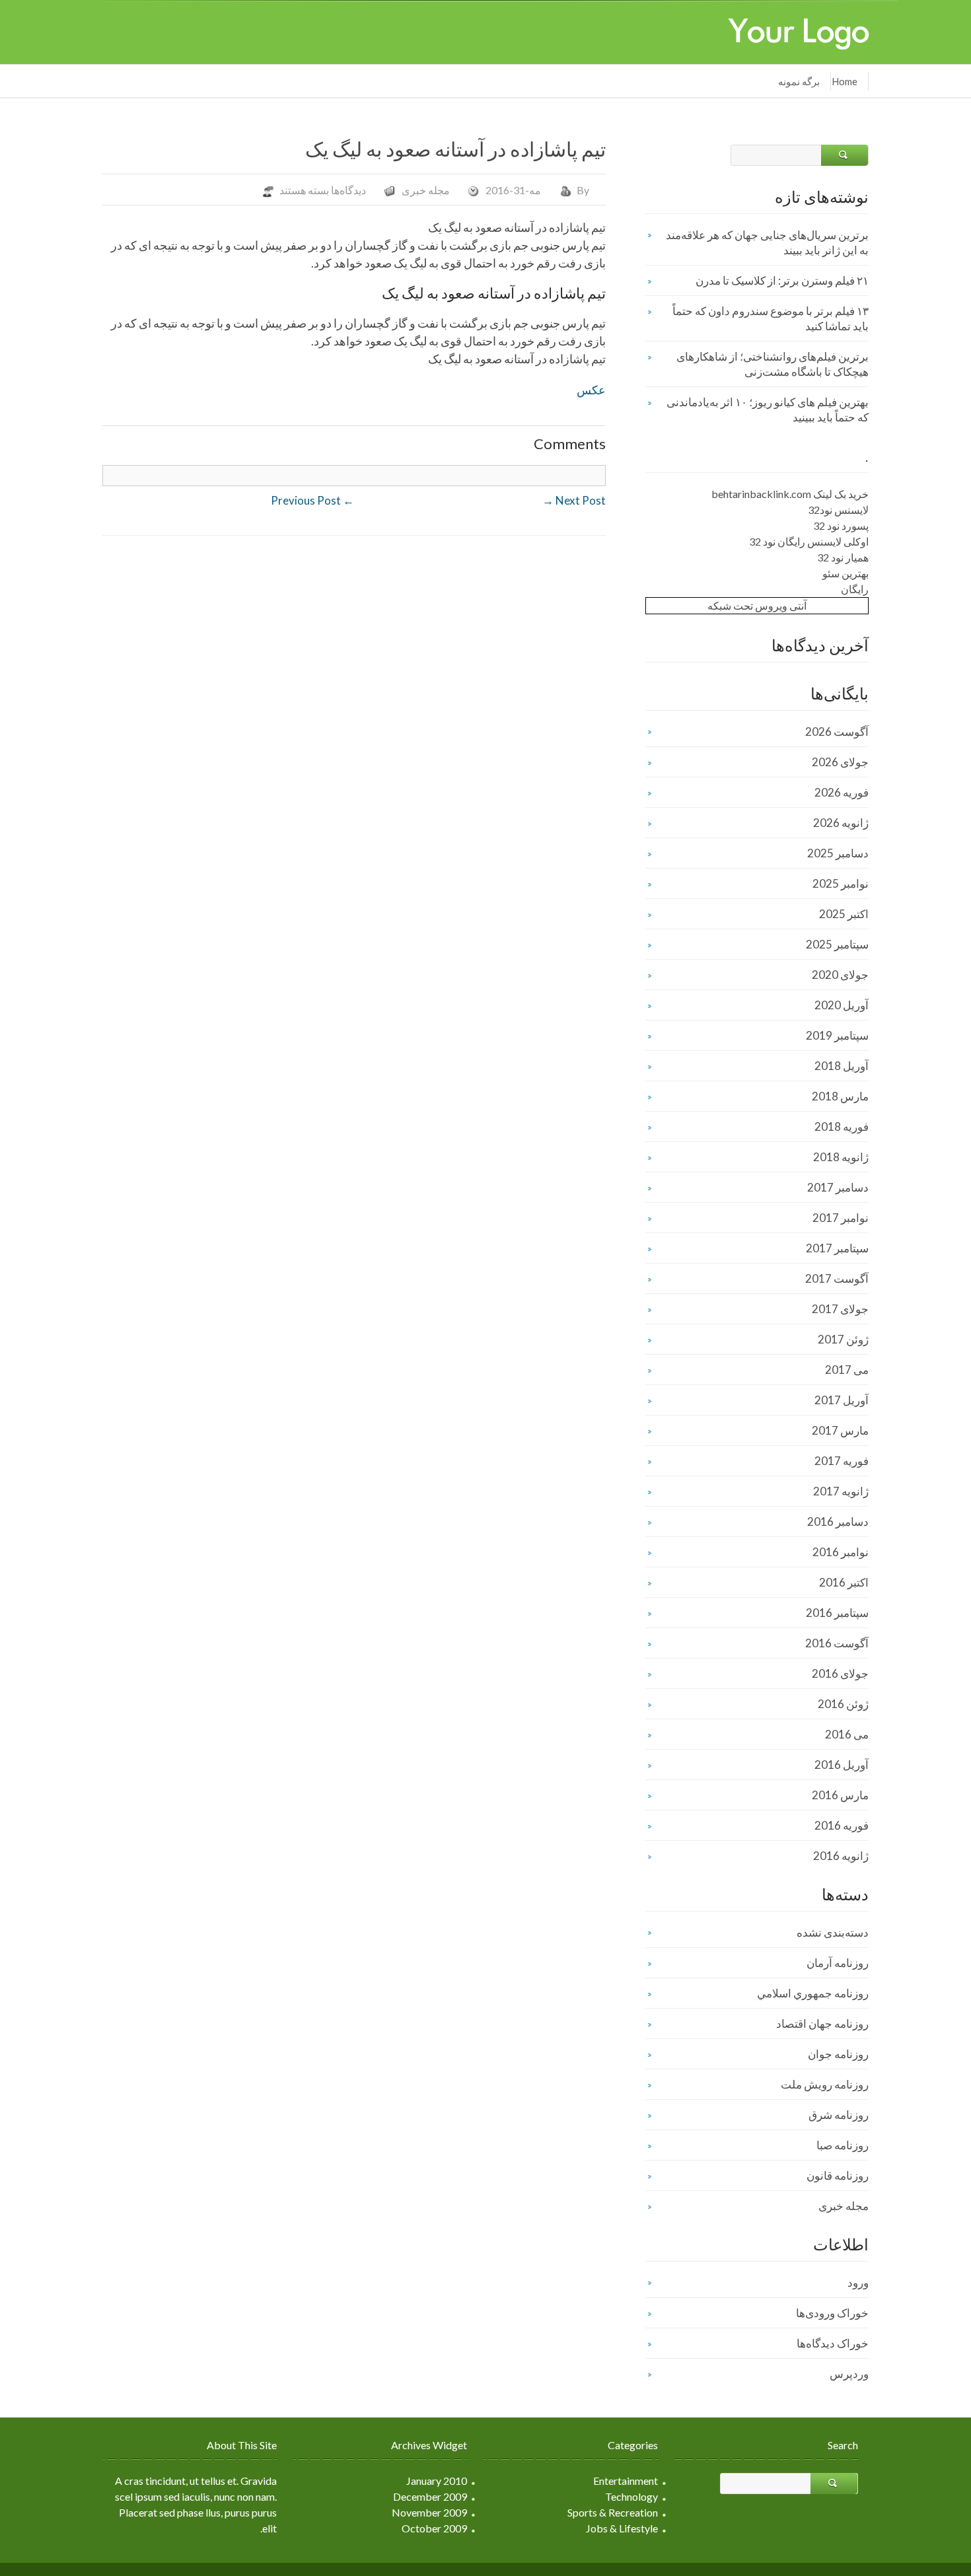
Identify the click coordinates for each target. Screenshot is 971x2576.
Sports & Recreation (613, 2512)
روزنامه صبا (843, 2145)
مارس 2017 (840, 1430)
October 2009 (434, 2528)
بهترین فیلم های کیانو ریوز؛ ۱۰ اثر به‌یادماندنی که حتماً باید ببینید (768, 410)
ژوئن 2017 (843, 1339)
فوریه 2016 (842, 1825)
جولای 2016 (840, 1673)
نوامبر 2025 (841, 883)
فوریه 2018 (842, 1127)
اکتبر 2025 (844, 914)
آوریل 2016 (842, 1765)
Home (845, 81)
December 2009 (430, 2496)
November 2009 (429, 2512)
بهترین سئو (845, 573)
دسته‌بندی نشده (833, 1932)
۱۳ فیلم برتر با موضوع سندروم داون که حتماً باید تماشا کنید (771, 318)
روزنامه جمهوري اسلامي (813, 1993)
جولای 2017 (840, 1309)
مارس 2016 (840, 1795)
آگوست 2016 (837, 1643)
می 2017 (847, 1370)
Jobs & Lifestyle (622, 2528)
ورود (858, 2282)
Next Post (574, 500)
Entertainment (626, 2481)
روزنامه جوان (838, 2054)
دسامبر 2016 (838, 1521)
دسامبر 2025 (838, 853)
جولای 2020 (840, 975)
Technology (631, 2496)
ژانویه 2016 (841, 1856)
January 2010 (437, 2481)
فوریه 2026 (842, 792)
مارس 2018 (840, 1096)
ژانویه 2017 (841, 1491)
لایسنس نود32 (838, 510)
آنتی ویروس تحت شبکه (757, 605)
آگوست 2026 (837, 732)
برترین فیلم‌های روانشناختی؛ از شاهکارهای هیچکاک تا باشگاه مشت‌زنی (773, 364)
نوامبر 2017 (841, 1218)
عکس (591, 390)
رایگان (855, 589)
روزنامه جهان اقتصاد (822, 2023)
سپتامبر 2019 (837, 1035)
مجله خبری (426, 190)
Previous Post (312, 500)
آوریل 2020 (842, 1005)
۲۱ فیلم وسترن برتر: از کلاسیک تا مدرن (782, 280)
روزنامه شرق (839, 2115)
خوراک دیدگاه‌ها (833, 2343)
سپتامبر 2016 (837, 1613)
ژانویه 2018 (841, 1157)
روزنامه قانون (838, 2175)
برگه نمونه (799, 81)
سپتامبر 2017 (837, 1248)
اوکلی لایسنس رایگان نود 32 (809, 541)
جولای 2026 (840, 762)
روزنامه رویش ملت (825, 2084)
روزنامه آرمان (838, 1963)
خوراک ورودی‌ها (832, 2313)
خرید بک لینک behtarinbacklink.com (790, 494)
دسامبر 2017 (838, 1187)
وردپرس (849, 2374)
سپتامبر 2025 (837, 944)
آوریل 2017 (842, 1400)
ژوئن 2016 (843, 1704)
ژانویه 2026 (841, 823)
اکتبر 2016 (844, 1582)
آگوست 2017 (837, 1278)
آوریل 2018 (842, 1066)
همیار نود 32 (843, 557)
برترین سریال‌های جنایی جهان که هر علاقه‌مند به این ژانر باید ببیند (767, 242)
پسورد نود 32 (841, 525)
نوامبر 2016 (841, 1552)
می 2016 (847, 1734)
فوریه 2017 (842, 1461)
